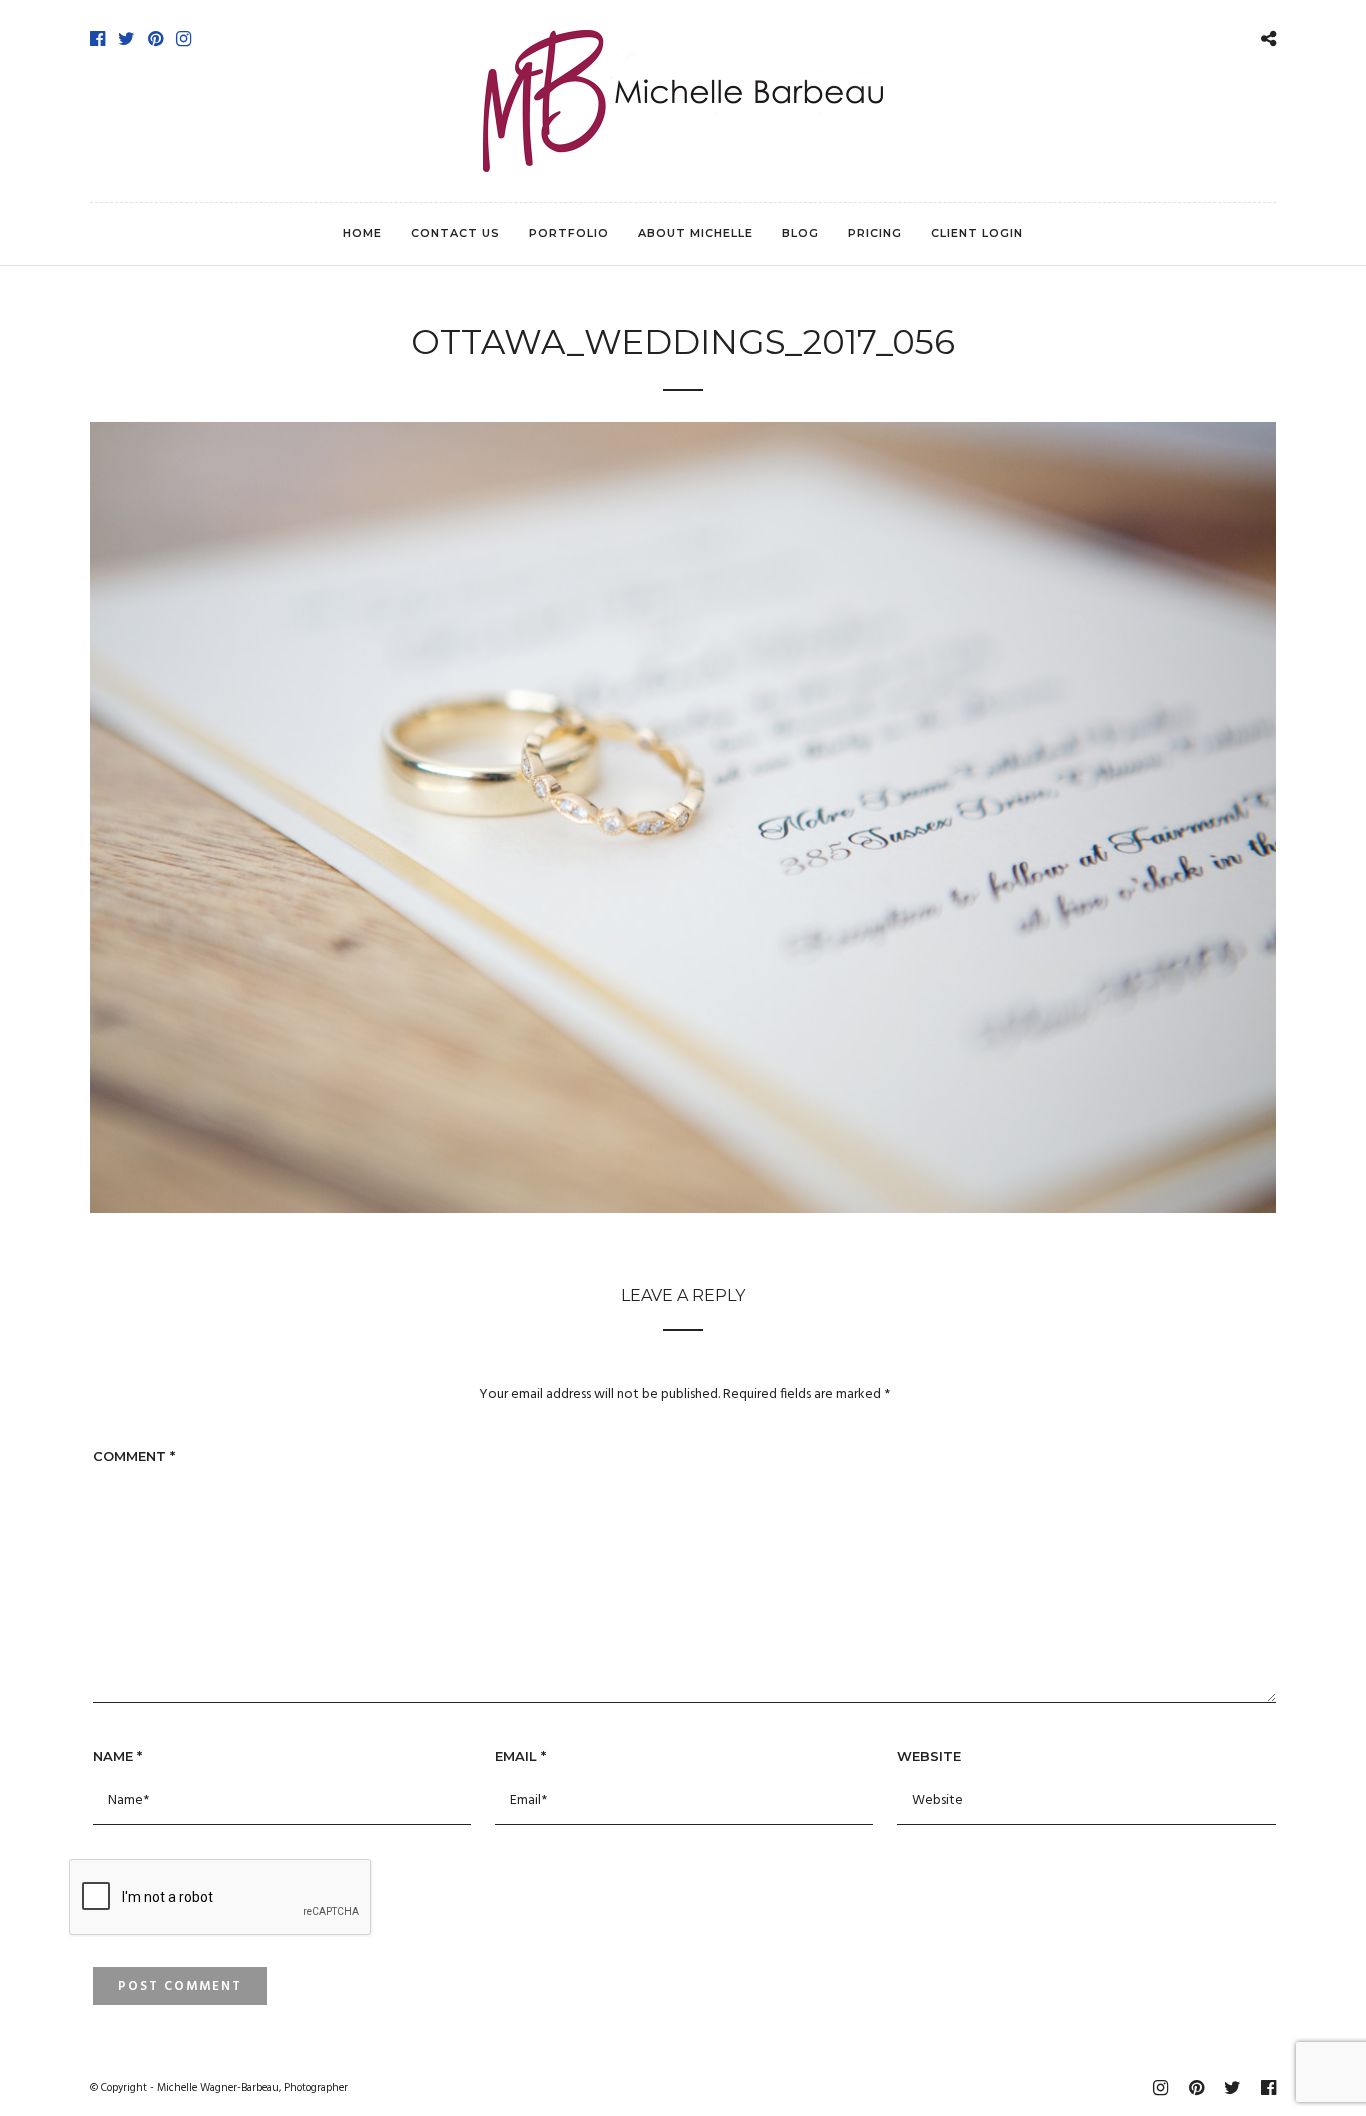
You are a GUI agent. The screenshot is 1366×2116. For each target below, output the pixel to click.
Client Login (977, 233)
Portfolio (569, 233)
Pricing (875, 233)
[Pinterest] (155, 39)
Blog (800, 233)
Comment (134, 1456)
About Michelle (695, 233)
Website (929, 1756)
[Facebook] (97, 39)
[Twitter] (126, 39)
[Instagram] (183, 39)
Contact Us (455, 233)
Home (362, 233)
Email (520, 1756)
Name (117, 1756)
